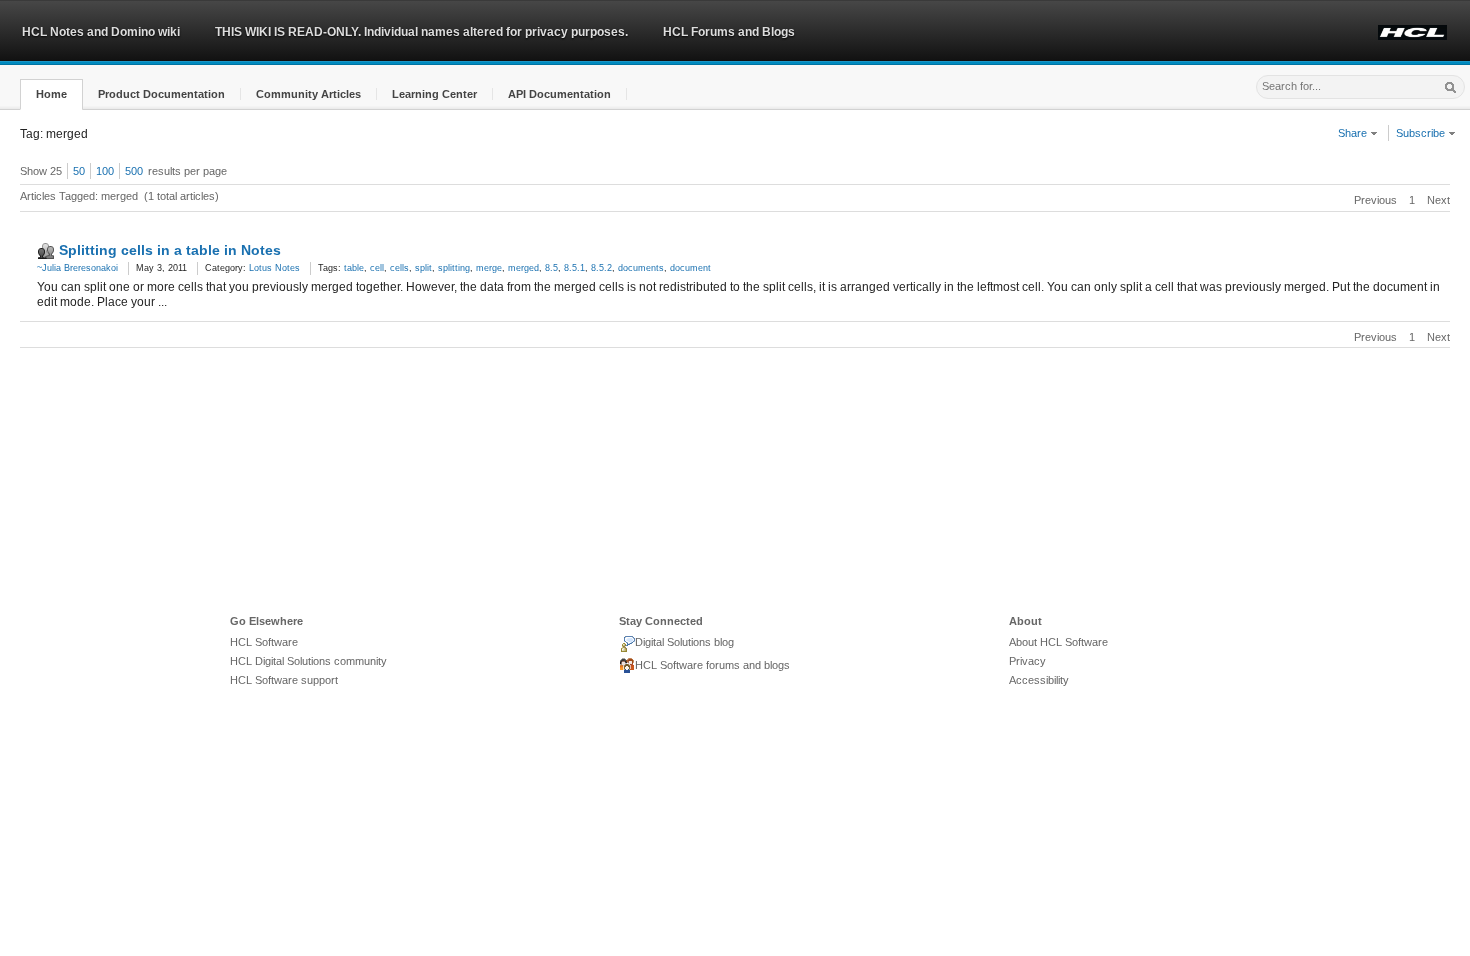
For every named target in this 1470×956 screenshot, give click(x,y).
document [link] (690, 268)
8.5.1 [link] (574, 268)
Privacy (1027, 661)
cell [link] (377, 268)
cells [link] (399, 268)
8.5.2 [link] (601, 268)
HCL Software (264, 642)
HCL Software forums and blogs (712, 665)
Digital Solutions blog (684, 642)
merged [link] (523, 268)
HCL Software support (284, 680)
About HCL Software (1058, 642)
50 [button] (79, 171)
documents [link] (641, 268)
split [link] (423, 268)
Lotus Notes (274, 268)
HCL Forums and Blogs (729, 32)
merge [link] (489, 268)
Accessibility (1039, 680)
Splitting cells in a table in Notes (170, 250)
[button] (51, 94)
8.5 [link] (551, 268)
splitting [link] (454, 268)
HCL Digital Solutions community (308, 661)
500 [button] (134, 171)
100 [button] (105, 171)
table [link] (354, 268)
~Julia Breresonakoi (77, 268)
